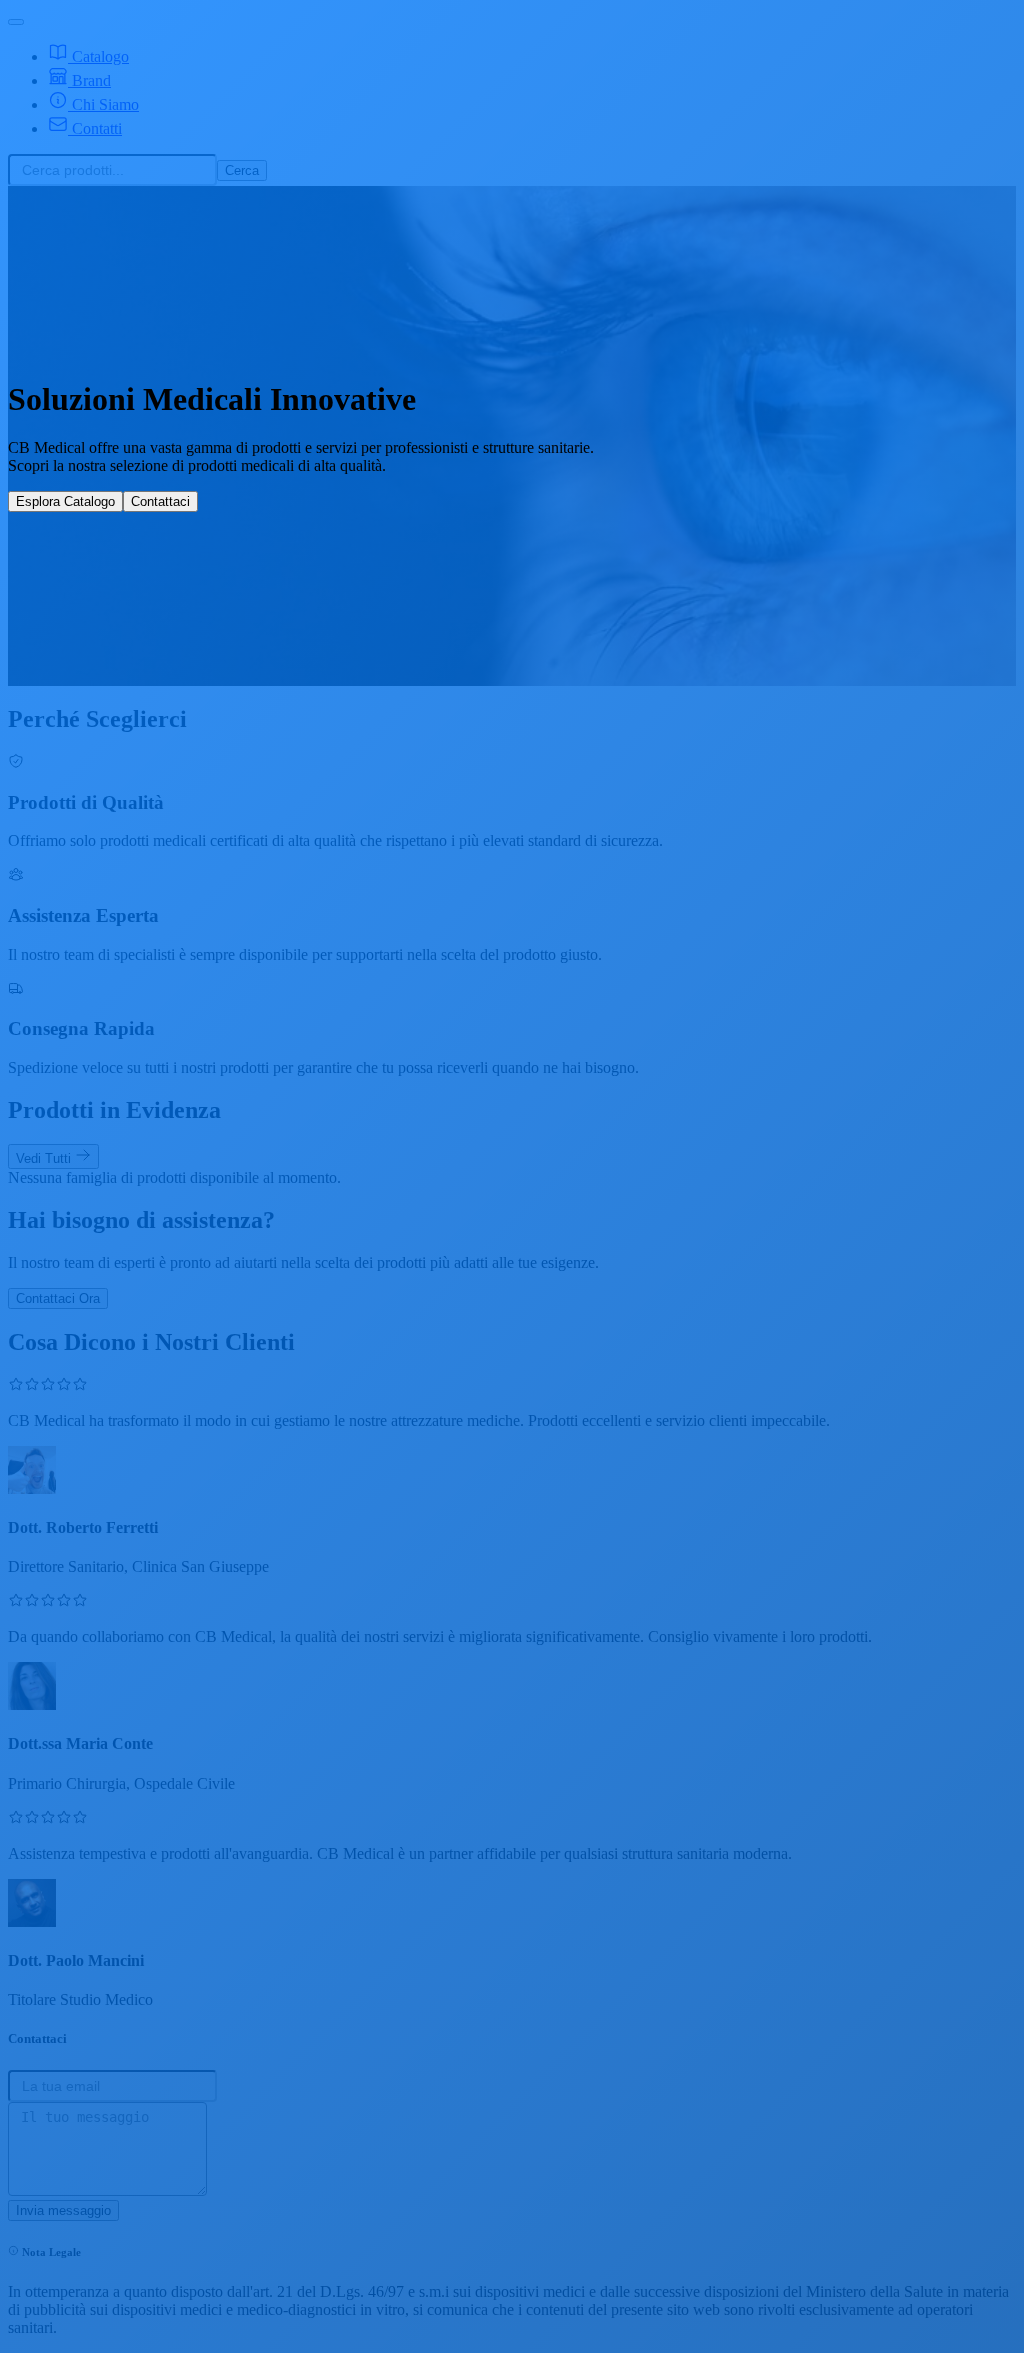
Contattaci (160, 501)
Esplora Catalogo (65, 501)
